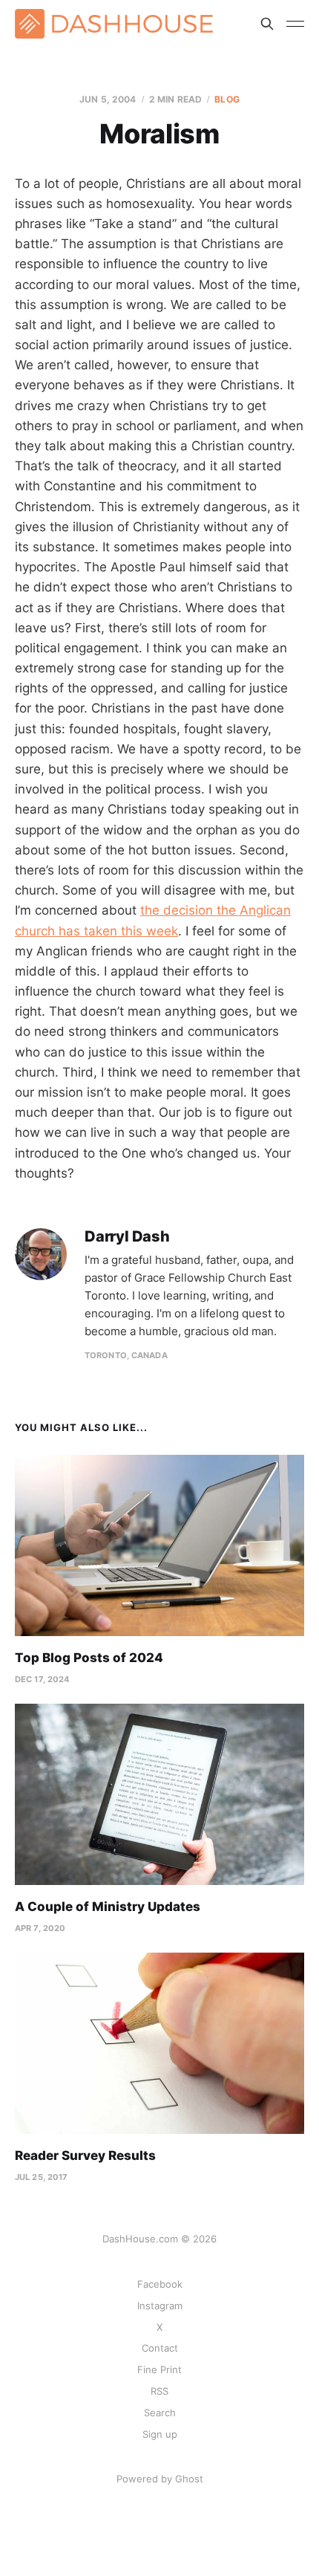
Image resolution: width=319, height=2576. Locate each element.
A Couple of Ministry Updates (108, 1907)
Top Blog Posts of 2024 (89, 1658)
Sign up (160, 2434)
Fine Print (159, 2369)
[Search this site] (267, 24)
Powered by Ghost (160, 2479)
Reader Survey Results (85, 2155)
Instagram (160, 2306)
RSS (159, 2391)
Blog (227, 99)
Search (160, 2413)
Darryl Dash (127, 1237)
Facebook (160, 2284)
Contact (160, 2348)
